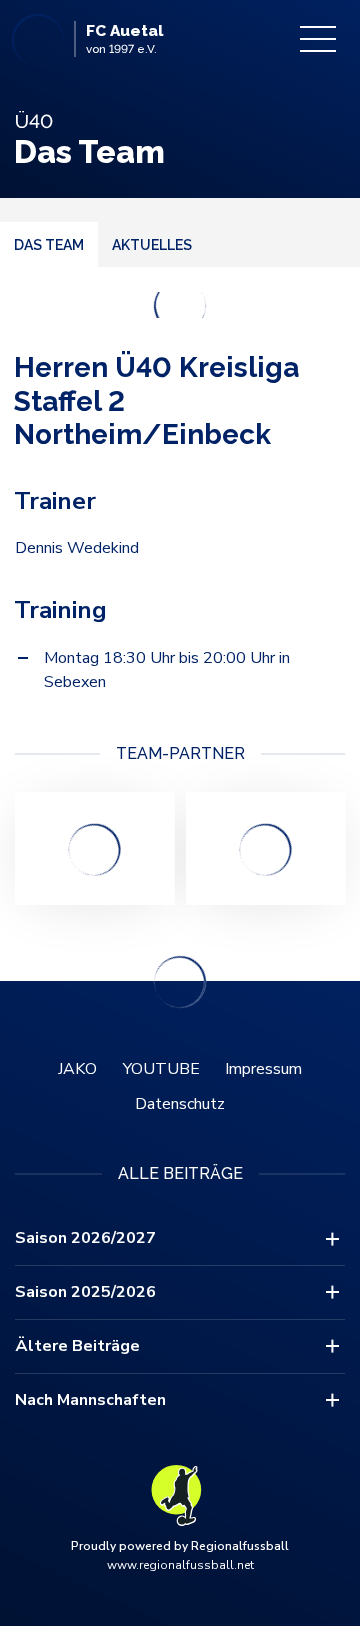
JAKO (77, 1069)
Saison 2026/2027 (85, 1238)
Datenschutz (180, 1104)
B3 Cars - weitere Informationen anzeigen (94, 848)
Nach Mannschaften (90, 1400)
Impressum (263, 1069)
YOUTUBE (161, 1069)
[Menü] (318, 39)
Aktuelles (152, 245)
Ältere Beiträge (77, 1346)
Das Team (49, 245)
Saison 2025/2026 (85, 1292)
